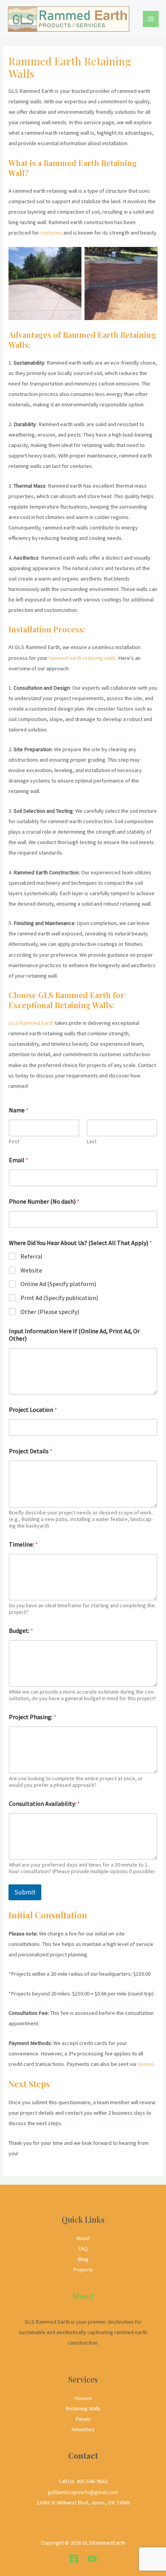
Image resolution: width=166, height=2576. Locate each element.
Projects (83, 2269)
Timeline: (23, 1544)
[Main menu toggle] (151, 19)
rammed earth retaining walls (82, 658)
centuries (51, 233)
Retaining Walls (83, 2408)
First (14, 1142)
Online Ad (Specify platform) (58, 1284)
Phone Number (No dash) (44, 1202)
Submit (25, 1892)
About (83, 2238)
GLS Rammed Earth (31, 1023)
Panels (83, 2419)
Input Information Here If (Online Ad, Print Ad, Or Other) (74, 1335)
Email (19, 1160)
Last (92, 1142)
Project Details (31, 1451)
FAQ (83, 2249)
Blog (83, 2259)
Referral (31, 1256)
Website (31, 1270)
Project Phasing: (33, 1717)
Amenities (83, 2429)
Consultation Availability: (44, 1804)
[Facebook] (74, 2559)
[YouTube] (92, 2559)
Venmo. (146, 2064)
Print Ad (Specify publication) (59, 1298)
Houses (83, 2398)
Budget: (21, 1631)
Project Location (33, 1410)
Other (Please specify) (50, 1312)
